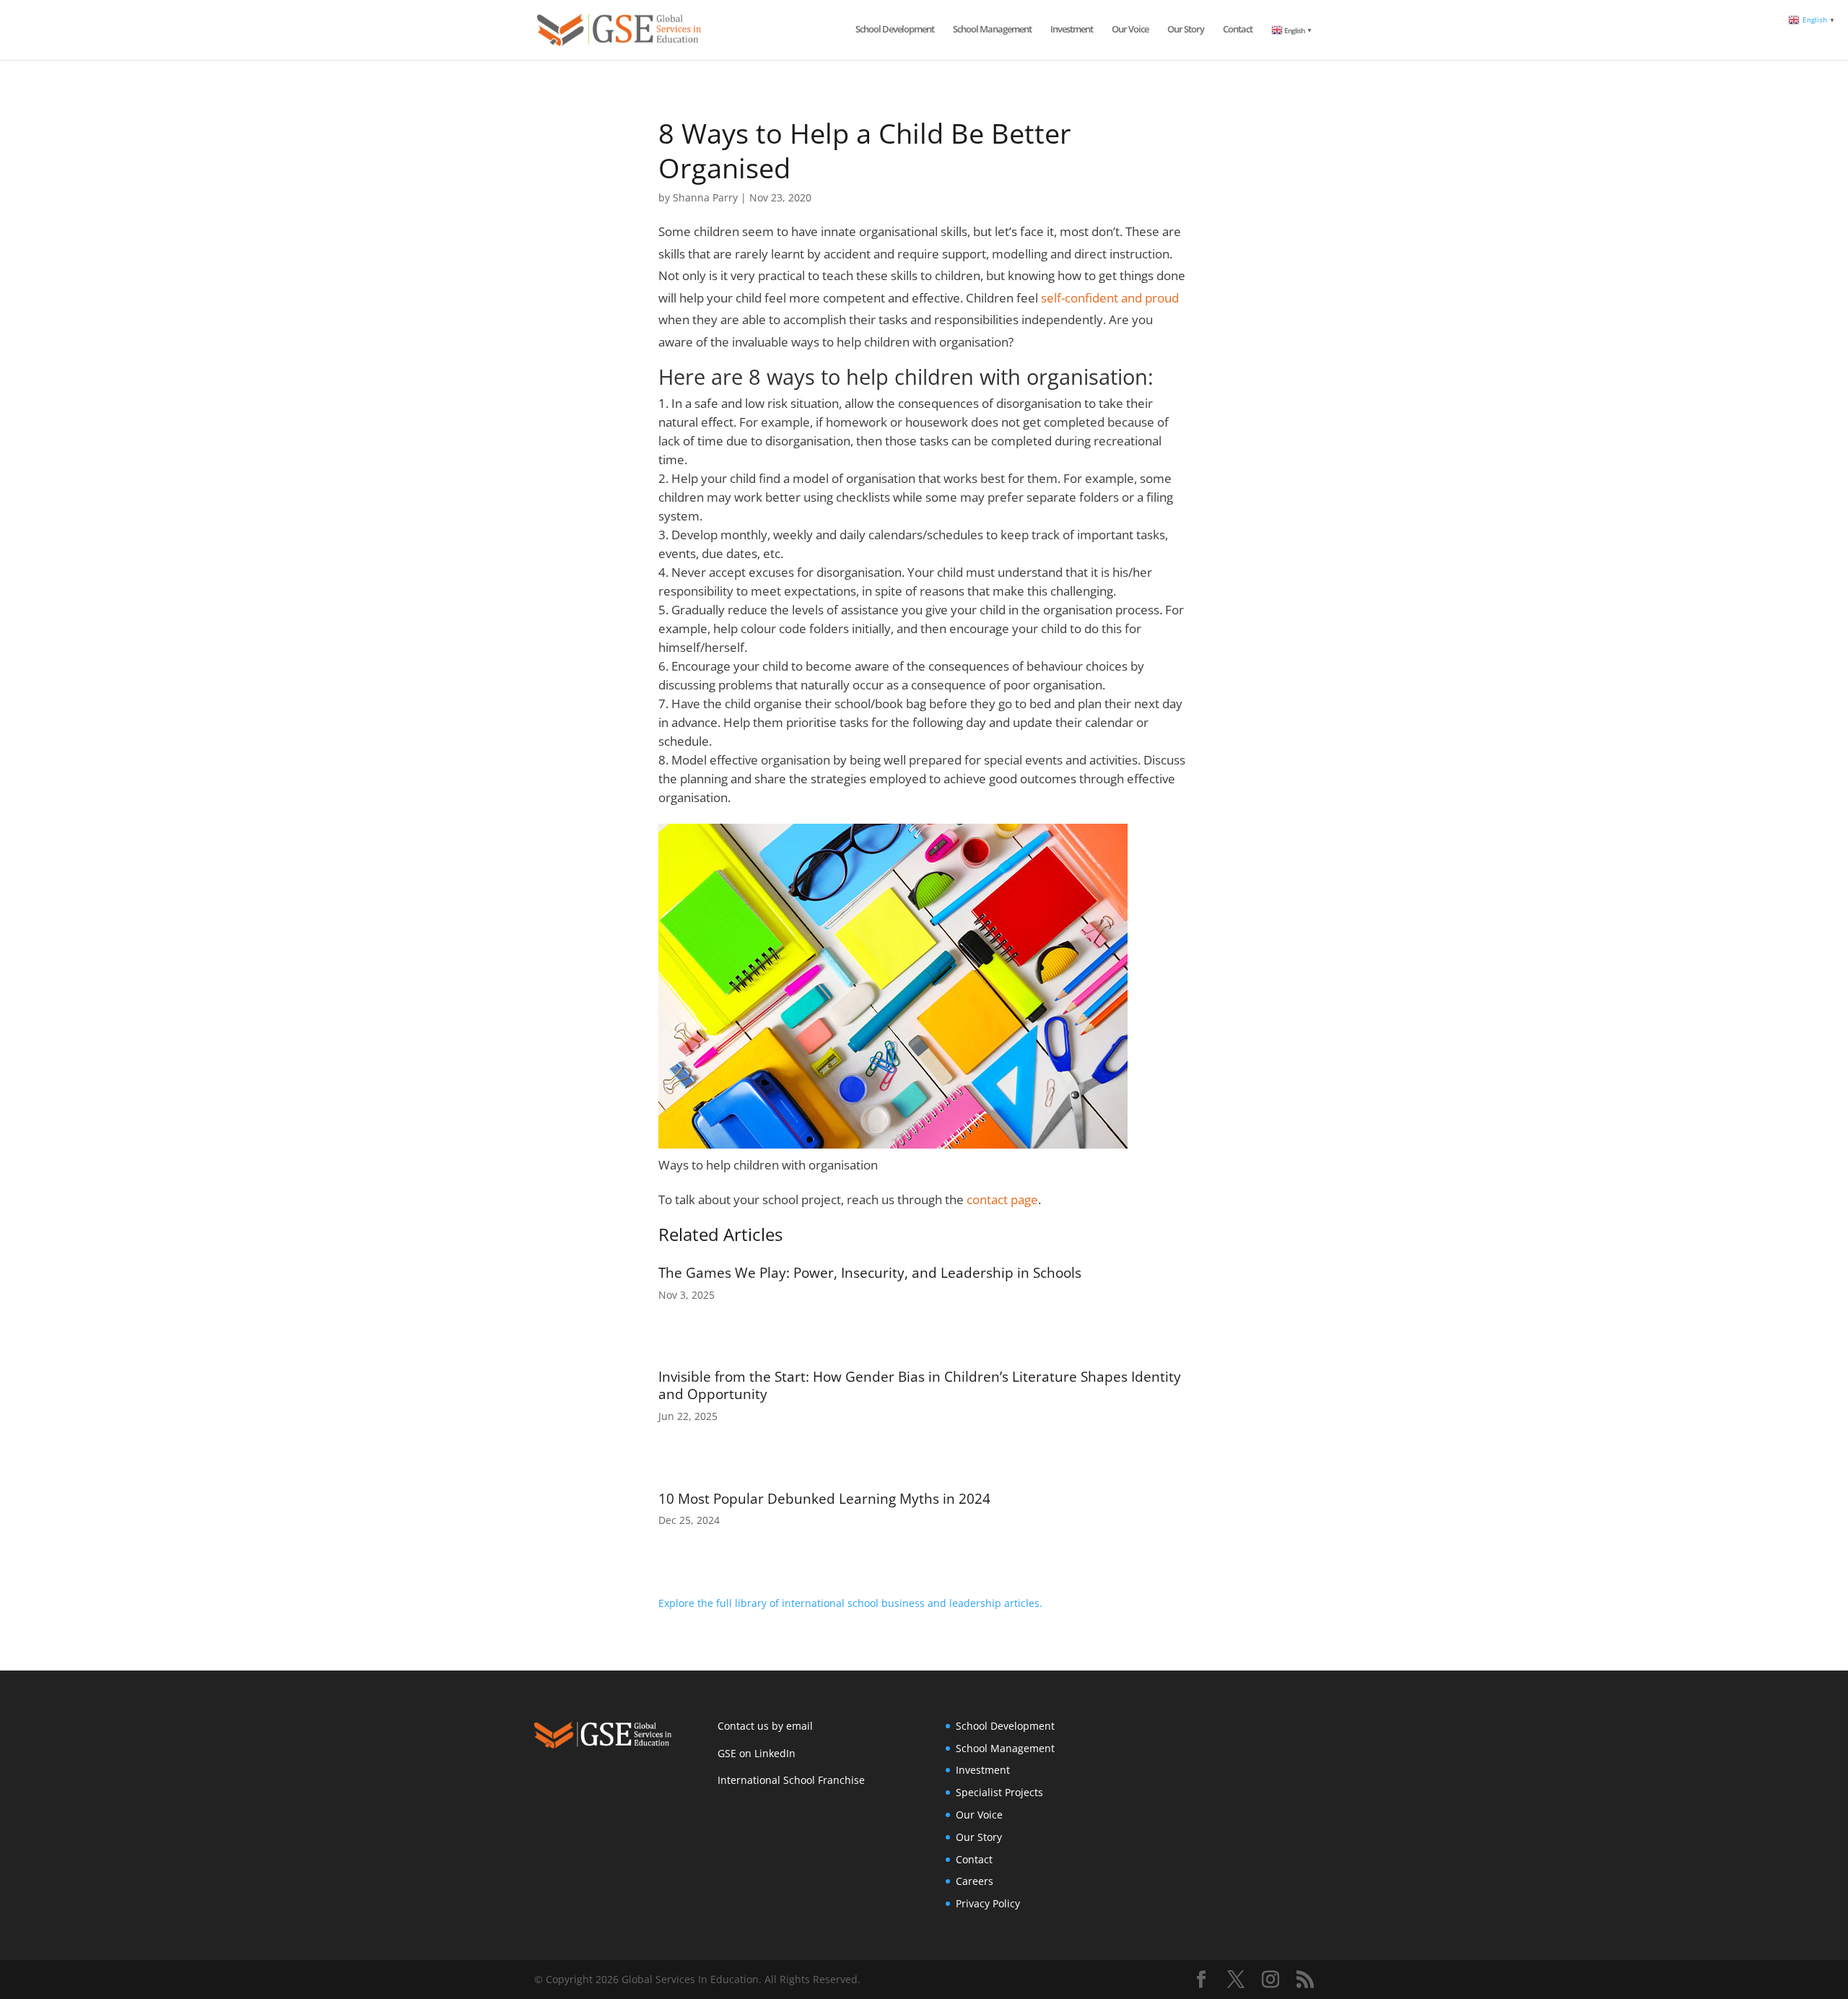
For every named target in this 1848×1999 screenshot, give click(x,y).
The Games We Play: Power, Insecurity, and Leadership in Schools (870, 1273)
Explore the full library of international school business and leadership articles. (850, 1603)
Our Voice (1130, 30)
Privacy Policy (988, 1903)
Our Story (1186, 30)
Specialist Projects (999, 1792)
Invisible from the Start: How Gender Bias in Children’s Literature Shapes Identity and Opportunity (920, 1385)
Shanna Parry (705, 197)
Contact (1238, 30)
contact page (1002, 1199)
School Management (992, 30)
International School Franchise (791, 1780)
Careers (975, 1881)
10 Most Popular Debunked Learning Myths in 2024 (824, 1499)
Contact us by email (765, 1726)
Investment (1072, 30)
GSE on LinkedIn (757, 1753)
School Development (895, 30)
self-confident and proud (1110, 298)
